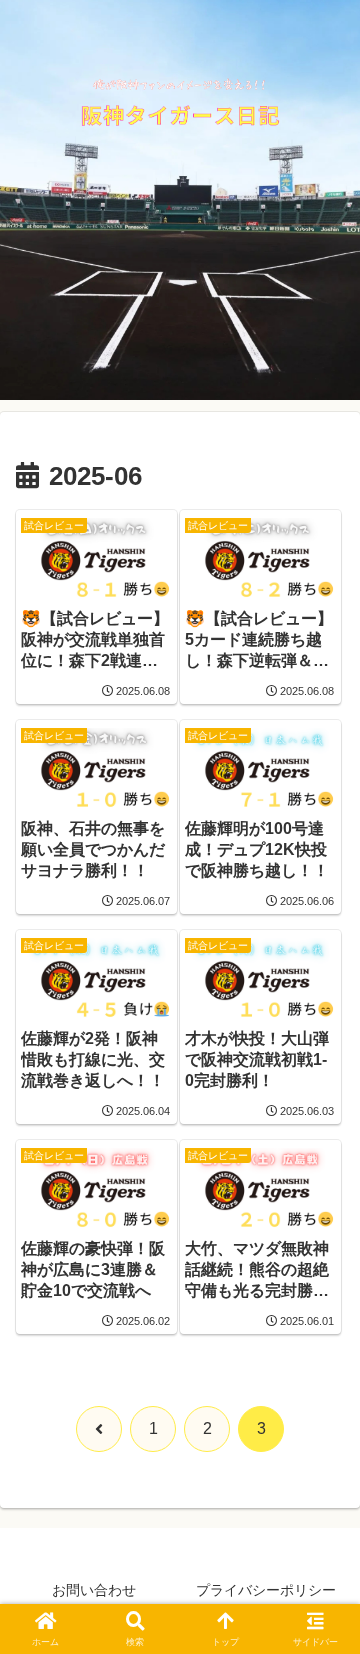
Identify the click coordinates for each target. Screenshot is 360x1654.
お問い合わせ (94, 1590)
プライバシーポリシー (266, 1590)
